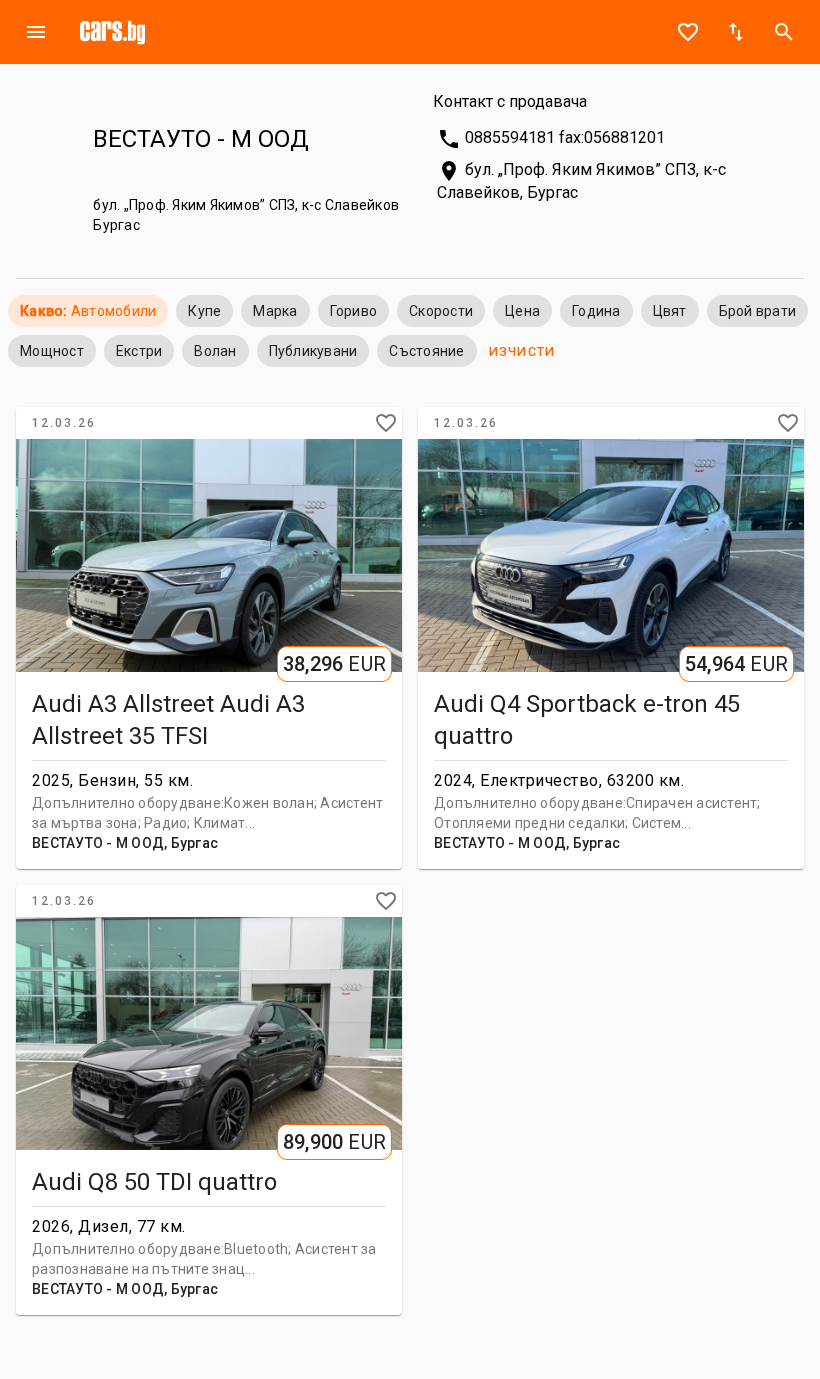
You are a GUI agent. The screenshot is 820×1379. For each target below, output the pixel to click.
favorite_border (688, 32)
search (784, 32)
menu (36, 32)
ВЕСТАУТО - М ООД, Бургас (125, 843)
